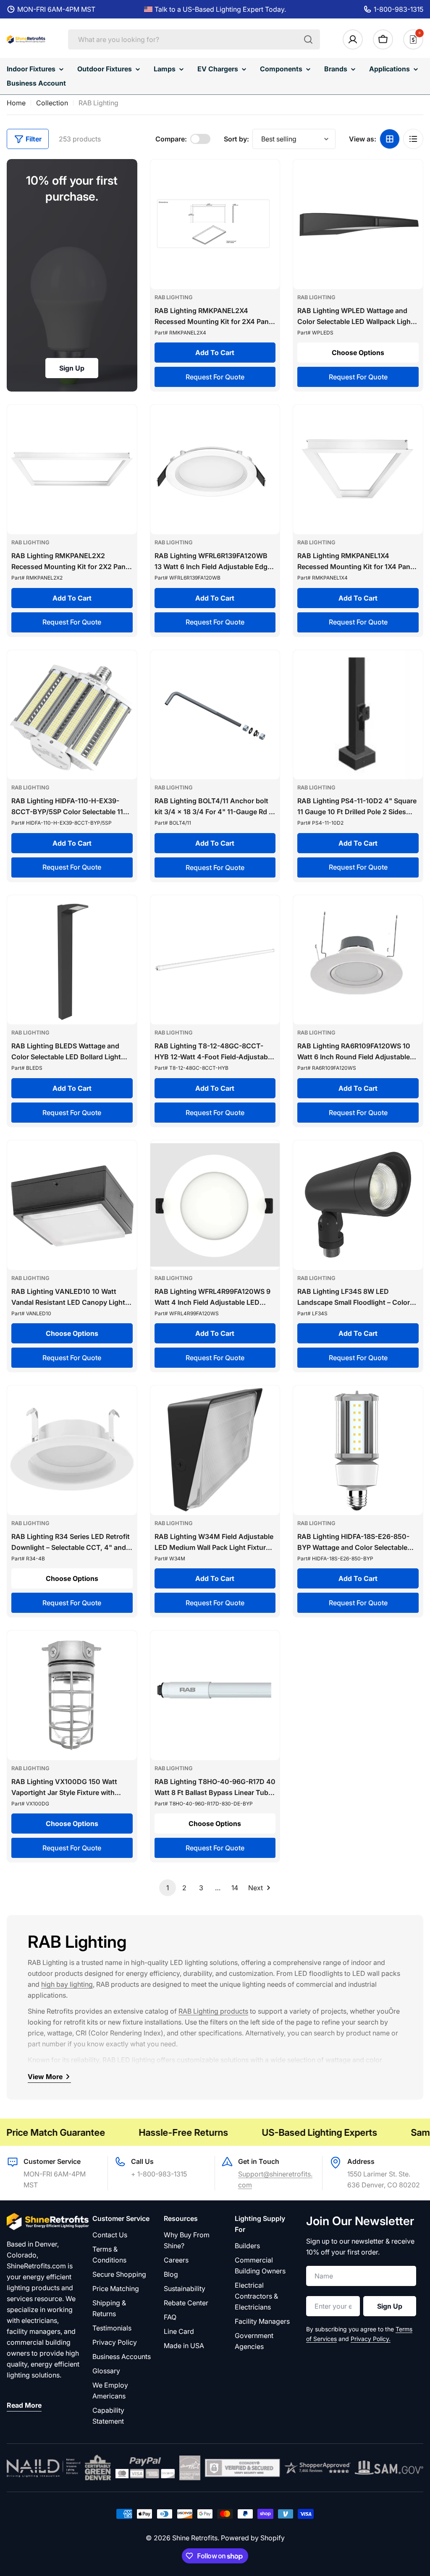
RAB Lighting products (213, 2011)
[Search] (308, 39)
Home (16, 103)
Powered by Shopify (253, 2538)
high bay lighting (67, 1984)
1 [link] (168, 1888)
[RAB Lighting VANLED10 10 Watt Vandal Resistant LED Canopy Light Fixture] (72, 1205)
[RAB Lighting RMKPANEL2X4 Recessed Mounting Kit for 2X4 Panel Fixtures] (215, 224)
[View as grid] (390, 139)
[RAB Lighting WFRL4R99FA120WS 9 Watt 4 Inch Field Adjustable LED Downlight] (215, 1205)
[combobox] (194, 39)
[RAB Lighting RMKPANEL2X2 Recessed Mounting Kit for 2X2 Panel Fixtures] (72, 469)
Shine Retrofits (195, 2538)
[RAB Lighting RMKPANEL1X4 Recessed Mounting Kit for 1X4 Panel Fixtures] (358, 469)
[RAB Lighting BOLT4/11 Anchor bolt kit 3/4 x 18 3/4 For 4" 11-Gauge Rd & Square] (215, 715)
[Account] (353, 39)
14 (235, 1888)
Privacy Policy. (371, 2339)
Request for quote (215, 377)
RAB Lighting (174, 297)
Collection (52, 103)
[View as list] (413, 139)
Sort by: (236, 139)
